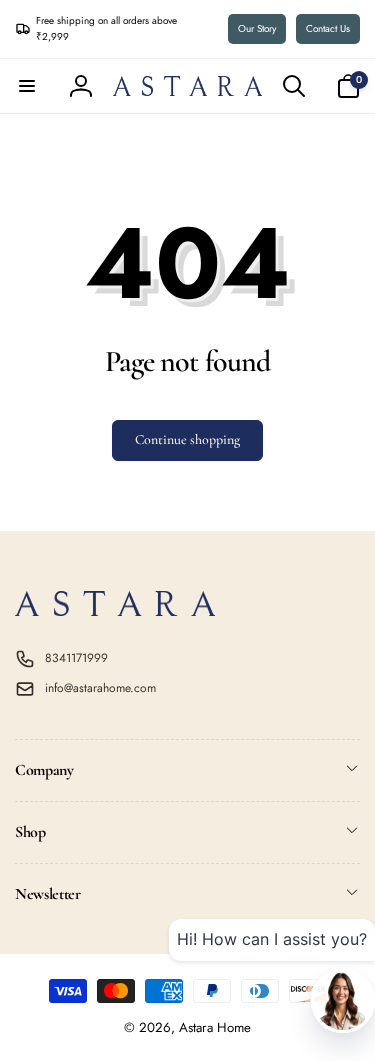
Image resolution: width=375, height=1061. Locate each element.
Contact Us (328, 28)
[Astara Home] (115, 610)
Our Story (257, 28)
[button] (27, 86)
